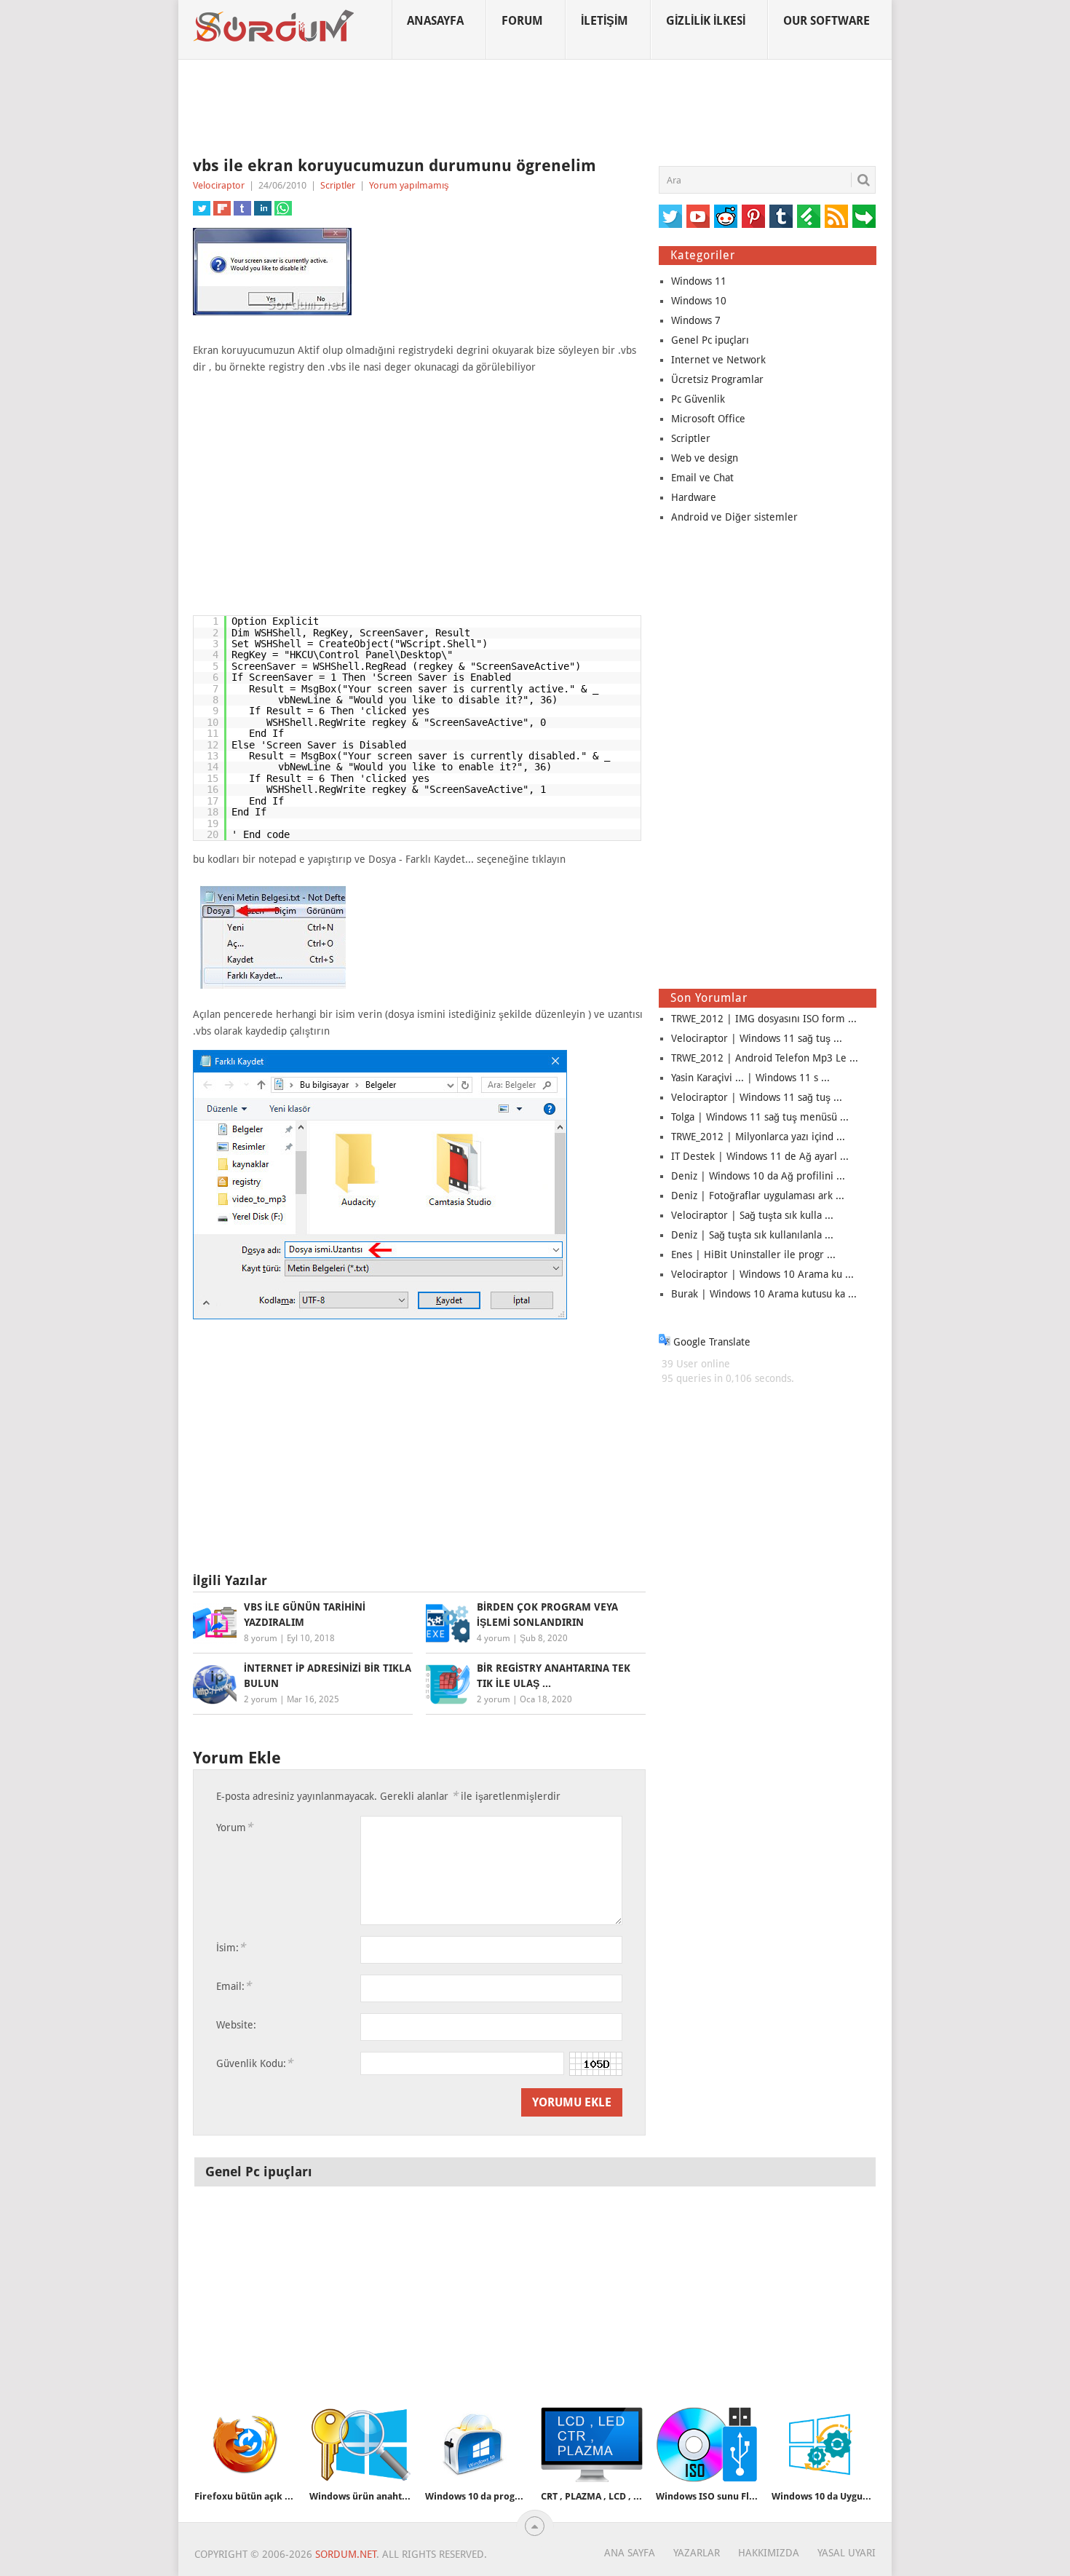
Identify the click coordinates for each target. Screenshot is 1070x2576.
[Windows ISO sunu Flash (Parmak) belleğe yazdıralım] (707, 2445)
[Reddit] (726, 216)
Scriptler (338, 185)
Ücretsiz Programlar (717, 379)
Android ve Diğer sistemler (734, 517)
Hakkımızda (769, 2553)
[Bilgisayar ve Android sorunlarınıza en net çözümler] (274, 26)
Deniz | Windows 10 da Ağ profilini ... (758, 1176)
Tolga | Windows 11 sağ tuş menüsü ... (760, 1117)
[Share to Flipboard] (222, 208)
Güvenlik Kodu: (254, 2063)
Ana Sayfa (630, 2553)
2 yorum (261, 1699)
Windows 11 (699, 281)
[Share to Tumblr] (242, 208)
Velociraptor (219, 185)
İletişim (605, 21)
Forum (522, 21)
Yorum (234, 1827)
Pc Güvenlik (698, 399)
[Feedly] (809, 216)
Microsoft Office (708, 419)
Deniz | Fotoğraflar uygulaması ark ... (758, 1196)
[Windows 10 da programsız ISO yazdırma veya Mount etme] (476, 2445)
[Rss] (836, 216)
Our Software (827, 21)
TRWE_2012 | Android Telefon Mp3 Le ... (765, 1058)
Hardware (694, 497)
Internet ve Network (718, 360)
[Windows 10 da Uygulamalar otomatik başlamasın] (823, 2445)
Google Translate (710, 1342)
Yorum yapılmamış (409, 185)
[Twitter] (670, 216)
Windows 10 (699, 301)
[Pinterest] (753, 216)
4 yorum (494, 1638)
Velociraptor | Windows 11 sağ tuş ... (757, 1038)
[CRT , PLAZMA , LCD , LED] (592, 2445)
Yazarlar (697, 2553)
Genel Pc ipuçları (710, 340)
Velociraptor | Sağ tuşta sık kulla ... (752, 1215)
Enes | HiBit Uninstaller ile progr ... (753, 1255)
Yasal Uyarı (847, 2553)
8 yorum (261, 1638)
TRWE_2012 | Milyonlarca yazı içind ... (758, 1137)
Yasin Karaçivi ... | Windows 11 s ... (750, 1078)
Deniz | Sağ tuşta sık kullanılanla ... (752, 1235)
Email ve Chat (702, 478)
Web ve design (705, 458)
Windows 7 (696, 320)
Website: (236, 2025)
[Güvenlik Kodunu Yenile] (596, 2064)
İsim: (231, 1947)
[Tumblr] (781, 216)
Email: (234, 1986)
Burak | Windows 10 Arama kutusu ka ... (764, 1294)
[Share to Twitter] (202, 208)
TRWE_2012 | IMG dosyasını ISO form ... (764, 1019)
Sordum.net (346, 2554)
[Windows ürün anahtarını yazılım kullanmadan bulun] (360, 2445)
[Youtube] (698, 216)
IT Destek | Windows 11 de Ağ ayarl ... (760, 1156)
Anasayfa (435, 21)
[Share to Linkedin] (263, 208)
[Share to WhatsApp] (283, 208)
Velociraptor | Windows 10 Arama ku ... (762, 1274)
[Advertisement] (535, 108)
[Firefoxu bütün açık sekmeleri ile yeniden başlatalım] (245, 2445)
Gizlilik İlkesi (706, 21)
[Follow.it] (864, 216)
